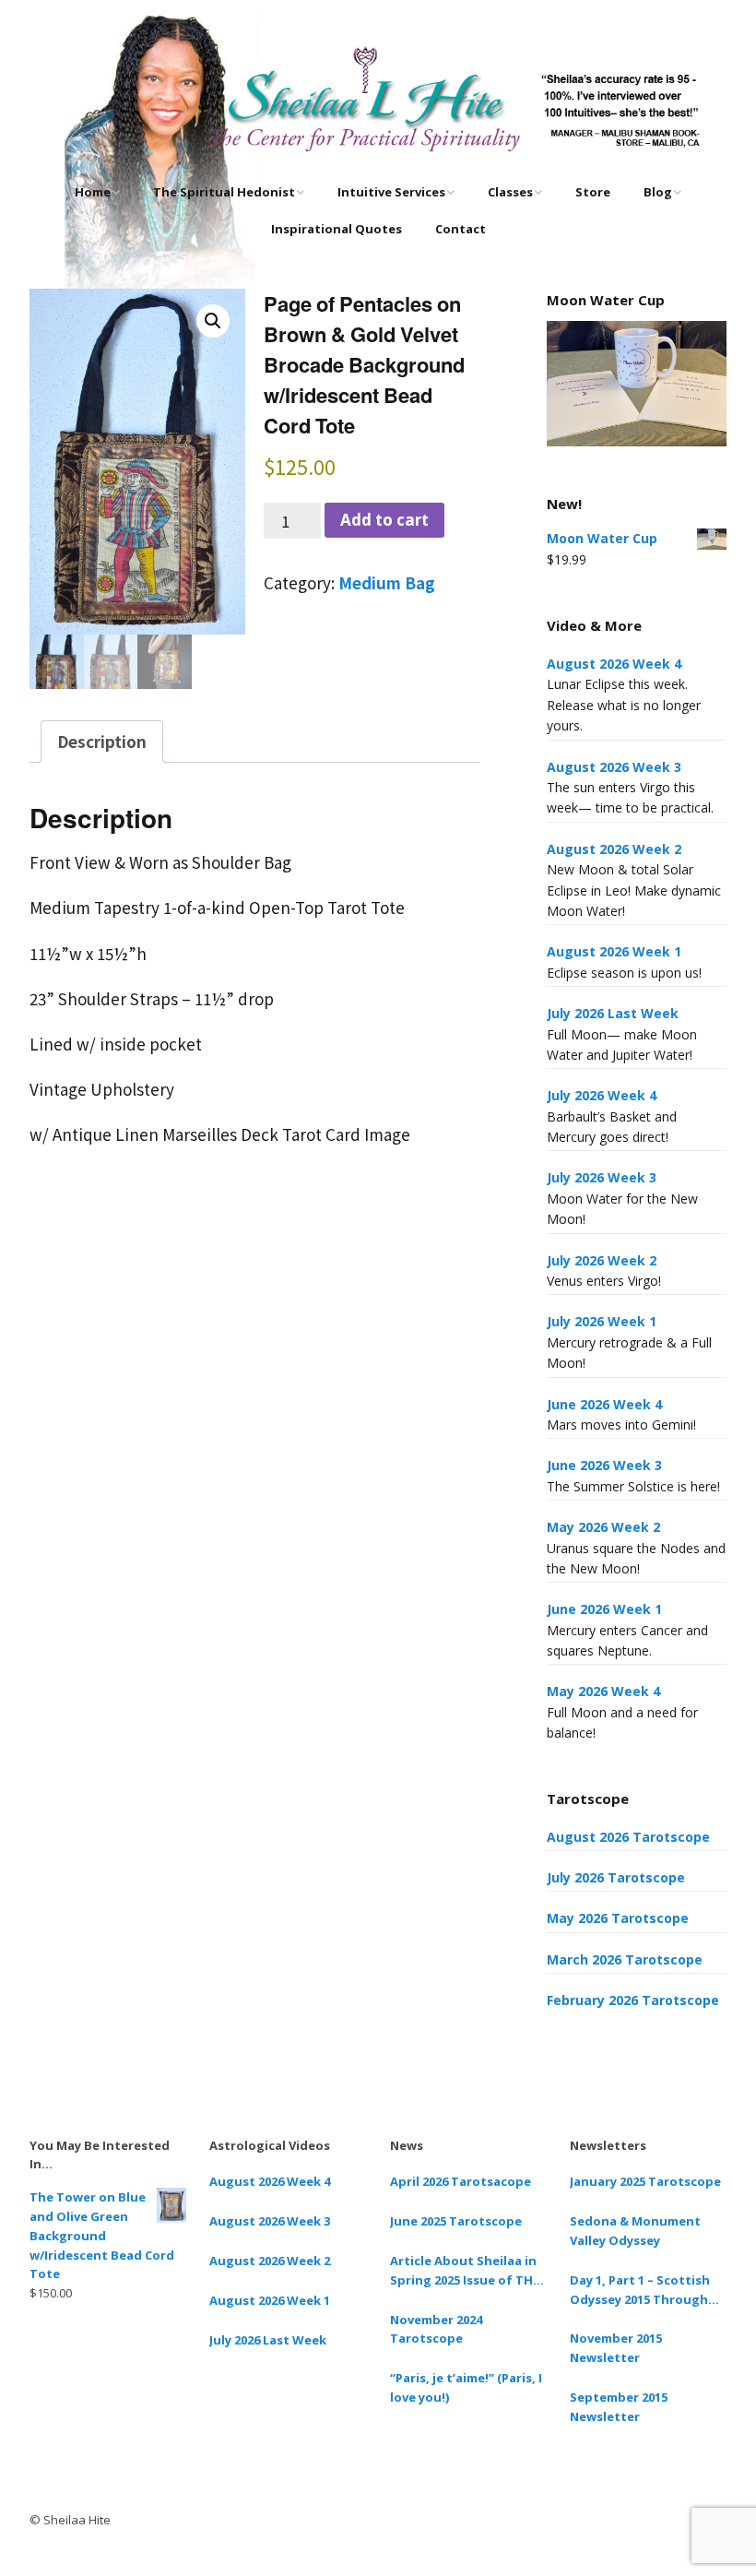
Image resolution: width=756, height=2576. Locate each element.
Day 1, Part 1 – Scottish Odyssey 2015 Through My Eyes (640, 2291)
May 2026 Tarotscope (618, 1918)
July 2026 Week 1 (602, 1321)
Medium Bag (387, 582)
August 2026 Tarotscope (628, 1837)
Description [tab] (102, 741)
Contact (461, 229)
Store (593, 192)
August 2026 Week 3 (614, 767)
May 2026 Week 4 (603, 1691)
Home (93, 192)
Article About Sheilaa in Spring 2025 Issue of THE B (465, 2271)
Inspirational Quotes (337, 229)
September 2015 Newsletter (619, 2407)
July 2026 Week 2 (602, 1260)
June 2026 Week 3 (604, 1465)
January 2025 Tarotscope (645, 2181)
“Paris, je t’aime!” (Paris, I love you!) (466, 2387)
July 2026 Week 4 (602, 1095)
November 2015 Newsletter (616, 2348)
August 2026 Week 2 (614, 849)
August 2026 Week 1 (614, 951)
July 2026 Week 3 (602, 1177)
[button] (213, 321)
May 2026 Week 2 (603, 1527)
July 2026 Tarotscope (616, 1877)
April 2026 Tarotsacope (461, 2181)
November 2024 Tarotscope (436, 2329)
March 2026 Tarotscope (625, 1959)
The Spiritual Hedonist (224, 192)
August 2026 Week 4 (614, 664)
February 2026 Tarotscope (633, 2000)
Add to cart (384, 520)
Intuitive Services (391, 192)
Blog (658, 192)
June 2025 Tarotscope (456, 2221)
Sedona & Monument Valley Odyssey (635, 2231)
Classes (510, 192)
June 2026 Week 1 (604, 1609)
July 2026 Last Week (613, 1013)
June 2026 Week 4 (604, 1404)
